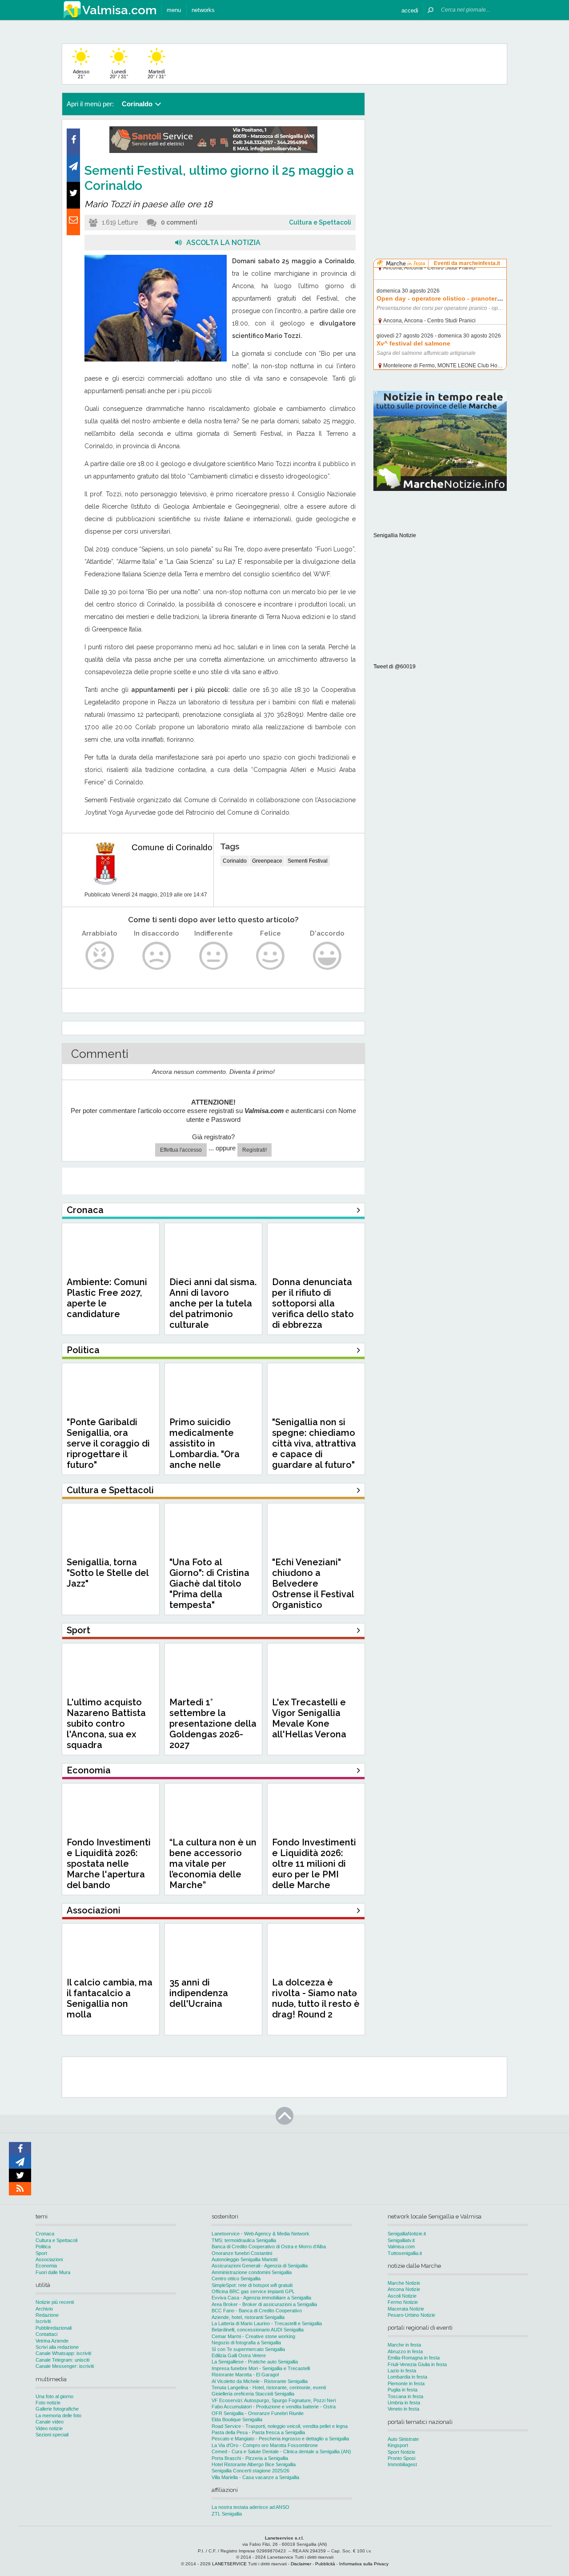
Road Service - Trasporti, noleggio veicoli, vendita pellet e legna (280, 2426)
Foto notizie (48, 2403)
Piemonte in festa (406, 2383)
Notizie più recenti (55, 2302)
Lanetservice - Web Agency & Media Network (260, 2234)
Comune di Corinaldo (172, 847)
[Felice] (270, 956)
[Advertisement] (440, 149)
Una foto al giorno (54, 2396)
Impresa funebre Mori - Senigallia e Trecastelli (261, 2368)
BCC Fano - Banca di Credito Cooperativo (257, 2311)
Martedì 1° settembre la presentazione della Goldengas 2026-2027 (213, 1724)
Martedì (157, 74)
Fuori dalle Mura (53, 2272)
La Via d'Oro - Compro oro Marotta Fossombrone (265, 2445)
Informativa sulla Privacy (364, 2564)
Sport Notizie (401, 2452)
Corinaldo (235, 861)
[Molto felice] (327, 956)
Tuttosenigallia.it (405, 2253)
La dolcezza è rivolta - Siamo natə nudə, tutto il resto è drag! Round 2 (316, 1998)
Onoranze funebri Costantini (242, 2253)
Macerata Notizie (406, 2309)
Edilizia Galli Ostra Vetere (239, 2355)
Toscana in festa (405, 2396)
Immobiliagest (402, 2464)
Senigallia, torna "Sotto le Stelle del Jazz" (108, 1573)
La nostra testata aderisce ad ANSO (250, 2507)
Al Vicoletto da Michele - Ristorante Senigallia (260, 2381)
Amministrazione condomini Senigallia (252, 2272)
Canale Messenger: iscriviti (65, 2366)
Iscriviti (43, 2321)
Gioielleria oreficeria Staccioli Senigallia (253, 2394)
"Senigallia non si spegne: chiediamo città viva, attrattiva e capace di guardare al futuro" (314, 1443)
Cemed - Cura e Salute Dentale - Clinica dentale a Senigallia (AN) (281, 2451)
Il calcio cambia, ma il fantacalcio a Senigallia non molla (110, 1998)
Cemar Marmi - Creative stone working (253, 2336)
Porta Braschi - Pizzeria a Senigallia (250, 2458)
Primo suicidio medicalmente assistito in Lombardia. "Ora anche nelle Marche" (204, 1449)
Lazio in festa (402, 2371)
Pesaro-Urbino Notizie (411, 2315)
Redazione (47, 2315)
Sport (41, 2253)
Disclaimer (301, 2564)
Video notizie (49, 2428)
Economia (46, 2266)
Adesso (81, 74)
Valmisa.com (401, 2246)
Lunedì (119, 74)
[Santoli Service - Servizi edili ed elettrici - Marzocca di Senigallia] (213, 151)
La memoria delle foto (58, 2415)
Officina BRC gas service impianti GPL (253, 2291)
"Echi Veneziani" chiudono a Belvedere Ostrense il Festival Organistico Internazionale (313, 1589)
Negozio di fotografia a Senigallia (246, 2343)
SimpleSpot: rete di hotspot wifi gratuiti (252, 2285)
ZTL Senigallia (227, 2514)
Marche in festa (404, 2345)
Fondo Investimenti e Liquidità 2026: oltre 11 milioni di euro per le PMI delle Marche (314, 1864)
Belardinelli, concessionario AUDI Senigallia (258, 2330)
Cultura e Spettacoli (320, 222)
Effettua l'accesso (181, 1150)
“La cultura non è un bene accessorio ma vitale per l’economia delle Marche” (213, 1864)
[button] (410, 10)
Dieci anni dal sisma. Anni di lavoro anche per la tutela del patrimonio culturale (213, 1303)
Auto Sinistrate (403, 2439)
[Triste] (157, 956)
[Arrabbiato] (100, 956)
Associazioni (49, 2259)
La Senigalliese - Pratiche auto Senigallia (255, 2362)
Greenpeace (267, 861)
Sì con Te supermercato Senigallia (248, 2349)
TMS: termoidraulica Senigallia (244, 2240)
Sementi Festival (308, 861)
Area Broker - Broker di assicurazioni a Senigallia (264, 2304)
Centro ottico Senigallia (236, 2279)
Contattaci (46, 2334)
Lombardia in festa (407, 2377)
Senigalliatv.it (401, 2240)
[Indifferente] (214, 956)
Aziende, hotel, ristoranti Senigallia (248, 2317)
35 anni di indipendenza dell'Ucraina (199, 1993)
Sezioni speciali (52, 2435)
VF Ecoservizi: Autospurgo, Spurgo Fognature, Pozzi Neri (274, 2400)
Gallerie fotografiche (57, 2409)
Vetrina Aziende (52, 2341)
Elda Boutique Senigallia (237, 2419)
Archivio (44, 2309)
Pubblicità (325, 2564)
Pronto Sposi (401, 2458)
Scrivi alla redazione (57, 2347)
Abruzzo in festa (405, 2351)
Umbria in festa (404, 2403)
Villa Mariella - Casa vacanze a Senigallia (255, 2477)
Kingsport (398, 2445)
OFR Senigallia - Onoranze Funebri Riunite (258, 2413)
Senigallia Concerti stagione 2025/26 (250, 2471)
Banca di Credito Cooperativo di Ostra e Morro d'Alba (269, 2246)
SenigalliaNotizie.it (407, 2234)
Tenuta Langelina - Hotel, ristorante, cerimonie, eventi (269, 2387)
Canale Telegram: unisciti (62, 2360)
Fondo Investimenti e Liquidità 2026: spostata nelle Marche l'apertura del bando (109, 1864)
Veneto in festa (403, 2409)
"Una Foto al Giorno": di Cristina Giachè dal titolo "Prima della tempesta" (209, 1583)
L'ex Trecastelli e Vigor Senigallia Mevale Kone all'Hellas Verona (309, 1718)
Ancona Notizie (404, 2289)
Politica (43, 2246)
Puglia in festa (403, 2390)
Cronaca (45, 2234)
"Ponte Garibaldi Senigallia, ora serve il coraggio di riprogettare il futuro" (108, 1443)
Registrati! (254, 1150)
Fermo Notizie (403, 2302)
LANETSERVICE (229, 2564)
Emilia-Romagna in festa (414, 2358)
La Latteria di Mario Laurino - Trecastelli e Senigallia (267, 2323)
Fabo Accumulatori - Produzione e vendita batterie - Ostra (274, 2407)
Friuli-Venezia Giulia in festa (417, 2364)
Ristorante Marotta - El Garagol (245, 2375)
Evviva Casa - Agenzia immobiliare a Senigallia (261, 2298)
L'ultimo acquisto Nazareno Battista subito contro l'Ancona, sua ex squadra (106, 1724)
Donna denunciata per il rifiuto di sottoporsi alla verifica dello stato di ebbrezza (313, 1303)
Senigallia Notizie (395, 535)
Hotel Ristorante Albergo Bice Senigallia (254, 2464)
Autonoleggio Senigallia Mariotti (244, 2259)
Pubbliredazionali (54, 2328)
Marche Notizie (404, 2283)
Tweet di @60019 (395, 667)
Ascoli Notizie (402, 2296)
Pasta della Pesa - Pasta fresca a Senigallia (258, 2432)
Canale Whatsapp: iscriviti (63, 2353)
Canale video (50, 2422)
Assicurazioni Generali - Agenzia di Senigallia (260, 2266)
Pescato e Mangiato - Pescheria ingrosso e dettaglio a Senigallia (280, 2439)
